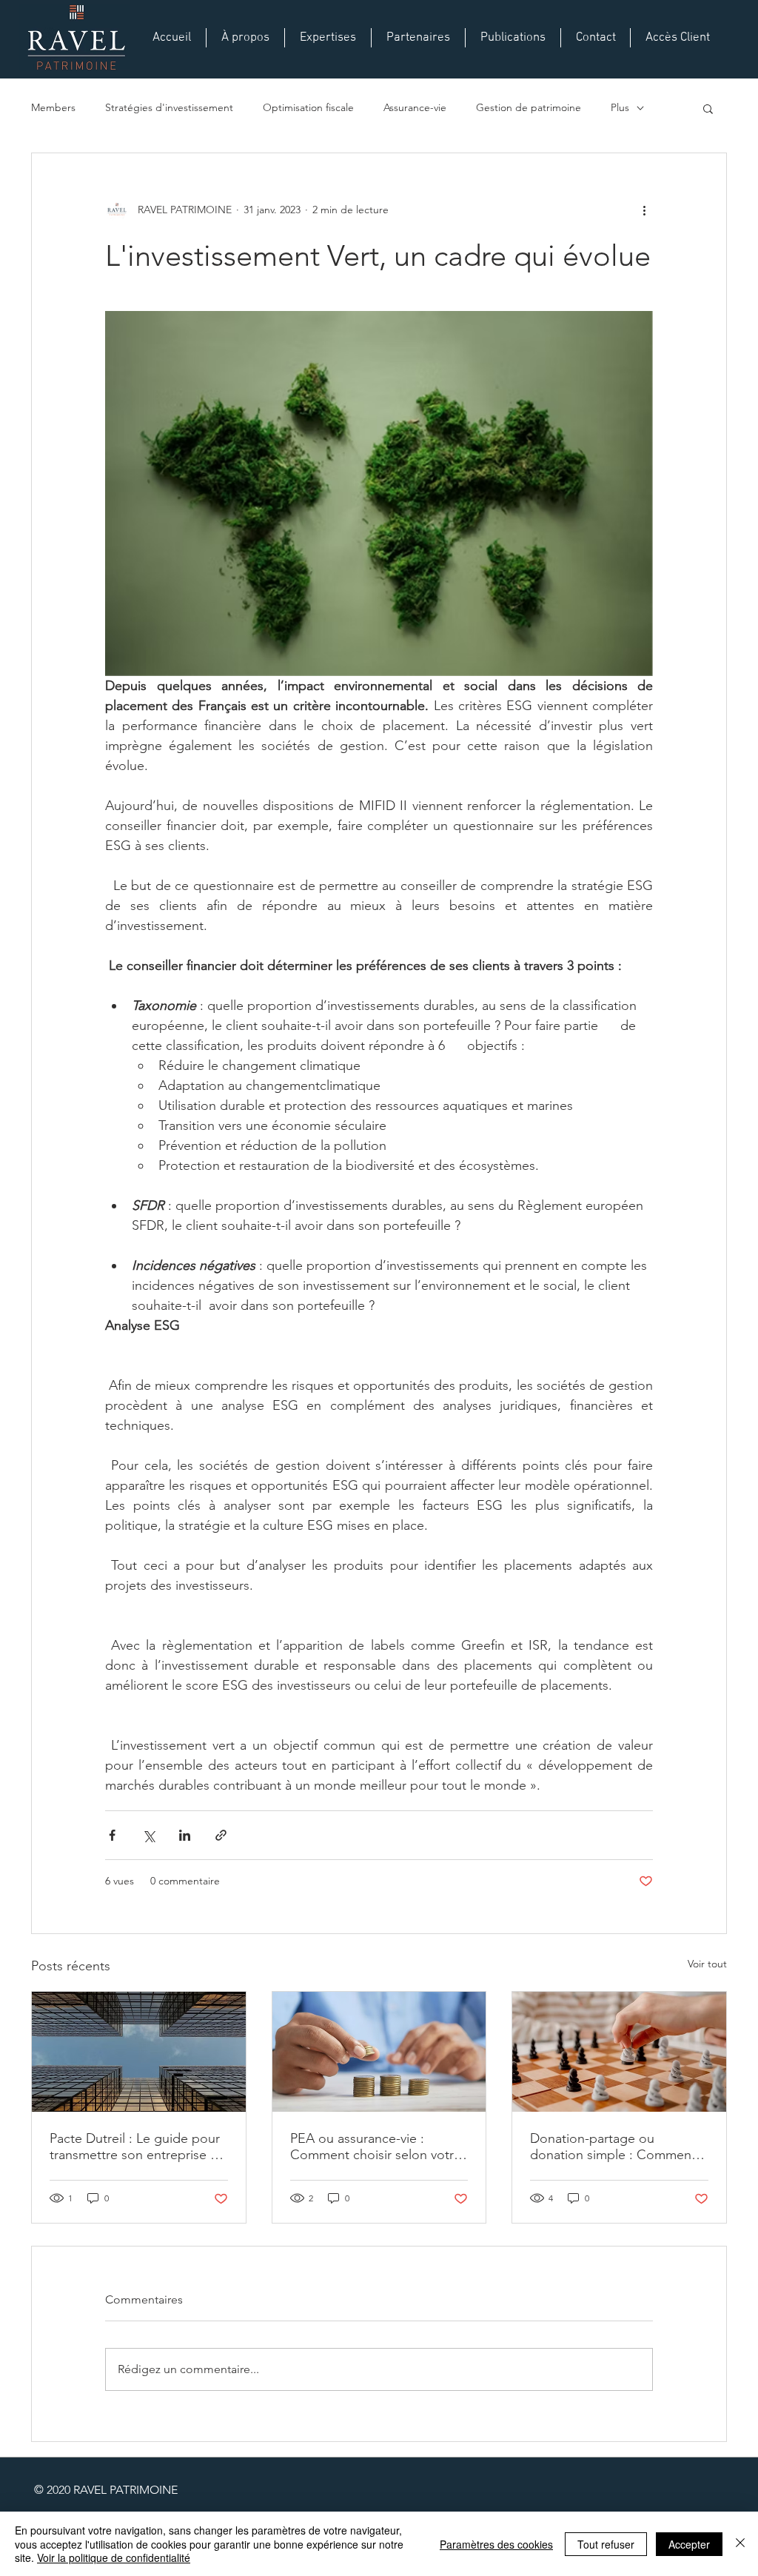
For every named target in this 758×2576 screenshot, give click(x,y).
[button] (708, 108)
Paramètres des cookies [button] (496, 2544)
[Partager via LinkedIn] (185, 1835)
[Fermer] (740, 2544)
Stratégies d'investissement (169, 107)
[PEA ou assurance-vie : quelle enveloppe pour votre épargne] (379, 2052)
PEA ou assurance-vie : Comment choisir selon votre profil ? (376, 2147)
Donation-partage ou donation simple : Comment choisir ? (613, 2147)
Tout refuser (606, 2544)
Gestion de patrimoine (529, 107)
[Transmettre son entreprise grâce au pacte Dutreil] (139, 2052)
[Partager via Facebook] (112, 1835)
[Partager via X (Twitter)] (148, 1835)
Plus (620, 107)
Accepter (689, 2544)
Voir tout (707, 1964)
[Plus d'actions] (644, 210)
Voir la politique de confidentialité (114, 2557)
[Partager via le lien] (221, 1835)
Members (53, 107)
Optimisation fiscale (308, 107)
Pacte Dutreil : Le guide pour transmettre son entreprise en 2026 (137, 2147)
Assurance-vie (415, 107)
